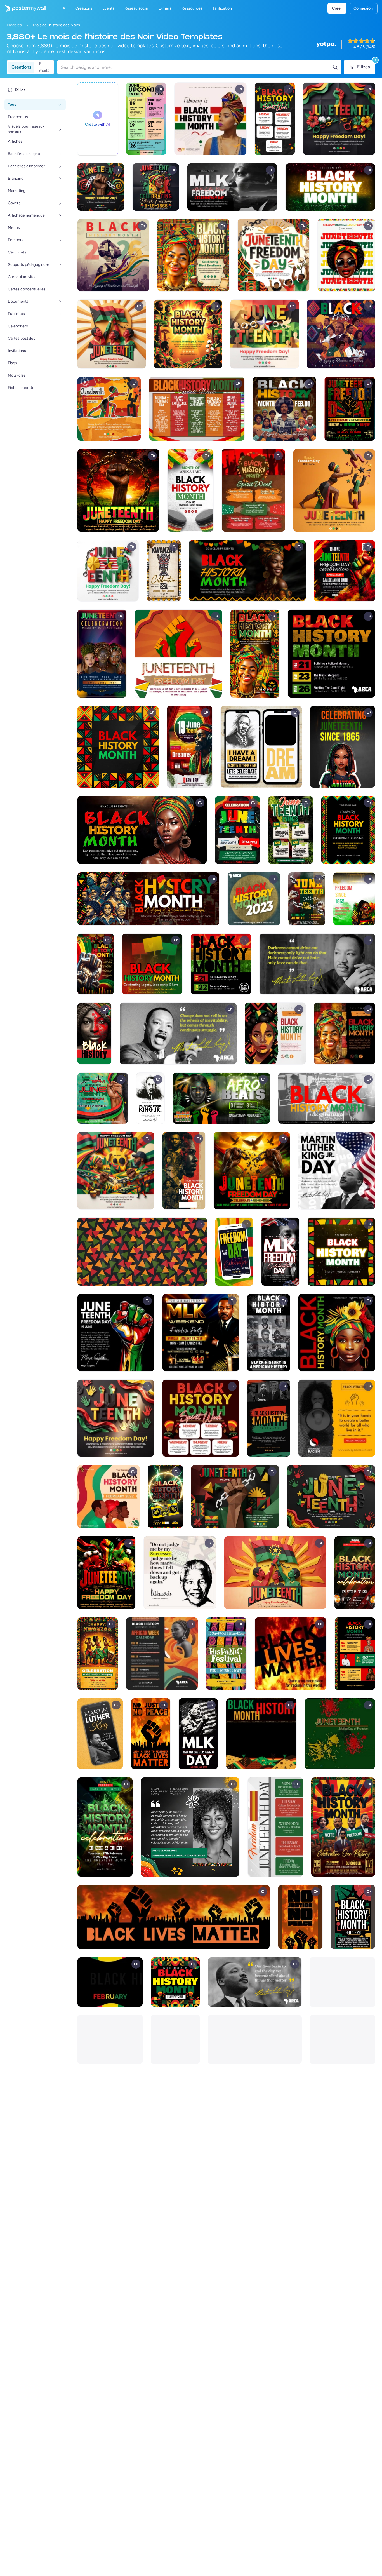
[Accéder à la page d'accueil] (23, 8)
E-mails (44, 67)
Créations (21, 67)
